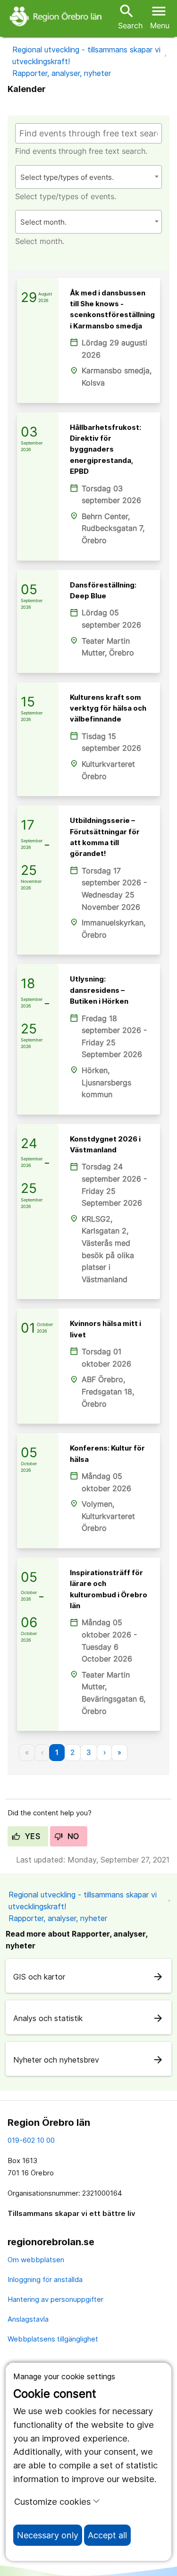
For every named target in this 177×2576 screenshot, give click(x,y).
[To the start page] (57, 16)
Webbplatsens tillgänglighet (53, 2339)
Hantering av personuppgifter (55, 2299)
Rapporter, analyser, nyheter (62, 73)
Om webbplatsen (36, 2260)
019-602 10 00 (31, 2140)
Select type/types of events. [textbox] (67, 177)
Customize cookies (52, 2501)
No (72, 1836)
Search (130, 16)
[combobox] (88, 177)
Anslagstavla (28, 2319)
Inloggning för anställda (45, 2279)
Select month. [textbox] (43, 222)
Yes (31, 1836)
